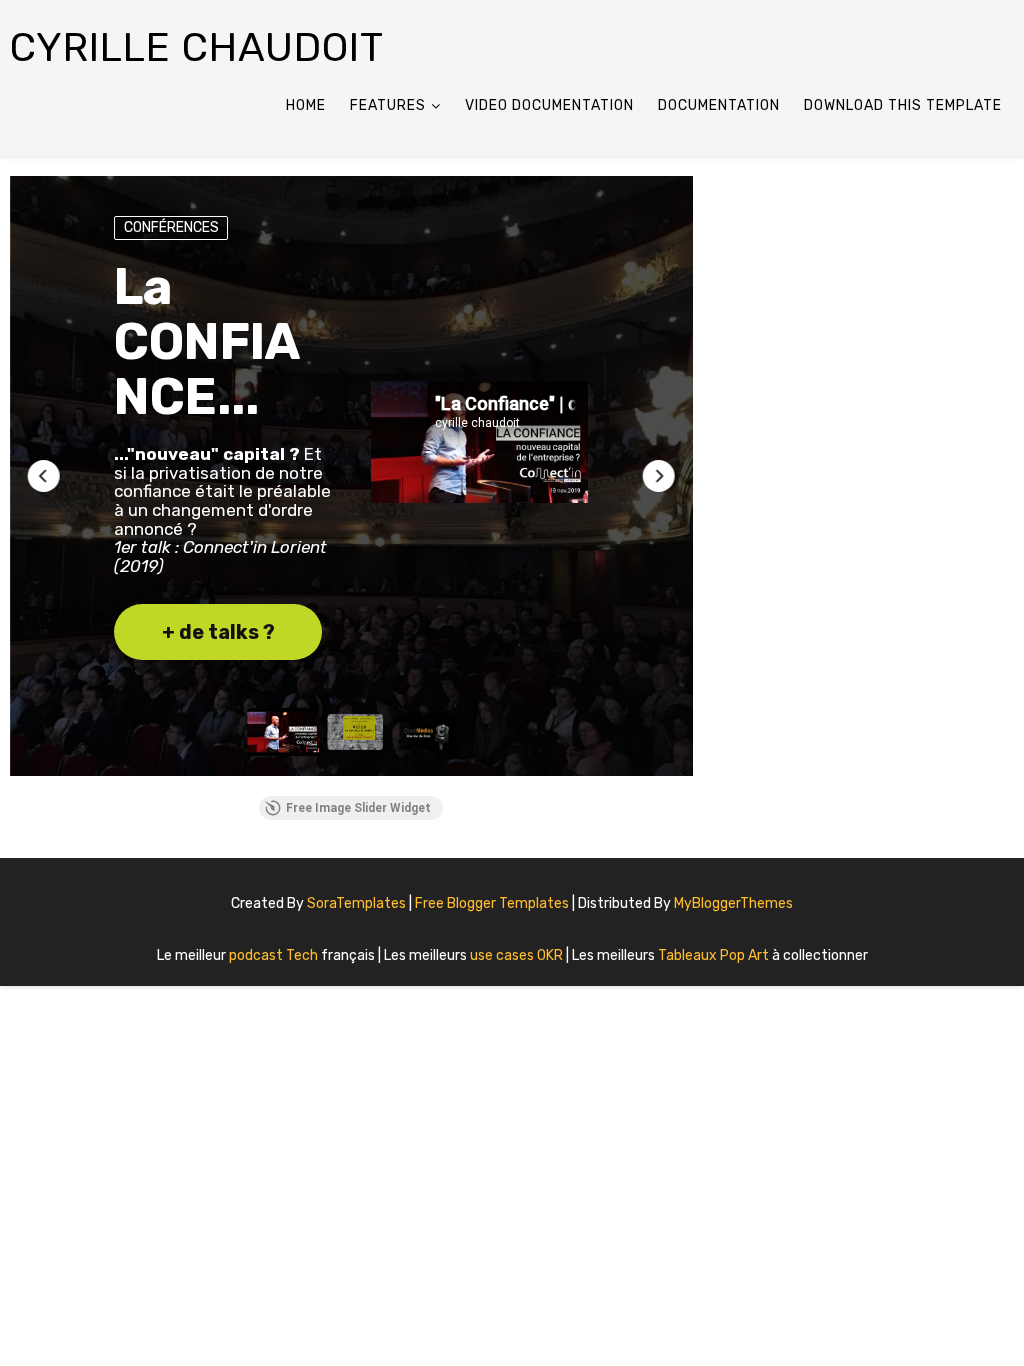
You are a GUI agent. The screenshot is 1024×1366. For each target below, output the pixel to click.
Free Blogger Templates (493, 903)
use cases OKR (518, 955)
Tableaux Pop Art (715, 955)
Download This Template (903, 105)
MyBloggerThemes (733, 903)
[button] (44, 476)
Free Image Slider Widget (358, 808)
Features (388, 105)
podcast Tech (275, 955)
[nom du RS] (999, 896)
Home (306, 105)
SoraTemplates (356, 903)
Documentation (719, 105)
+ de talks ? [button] (218, 632)
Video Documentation (549, 105)
